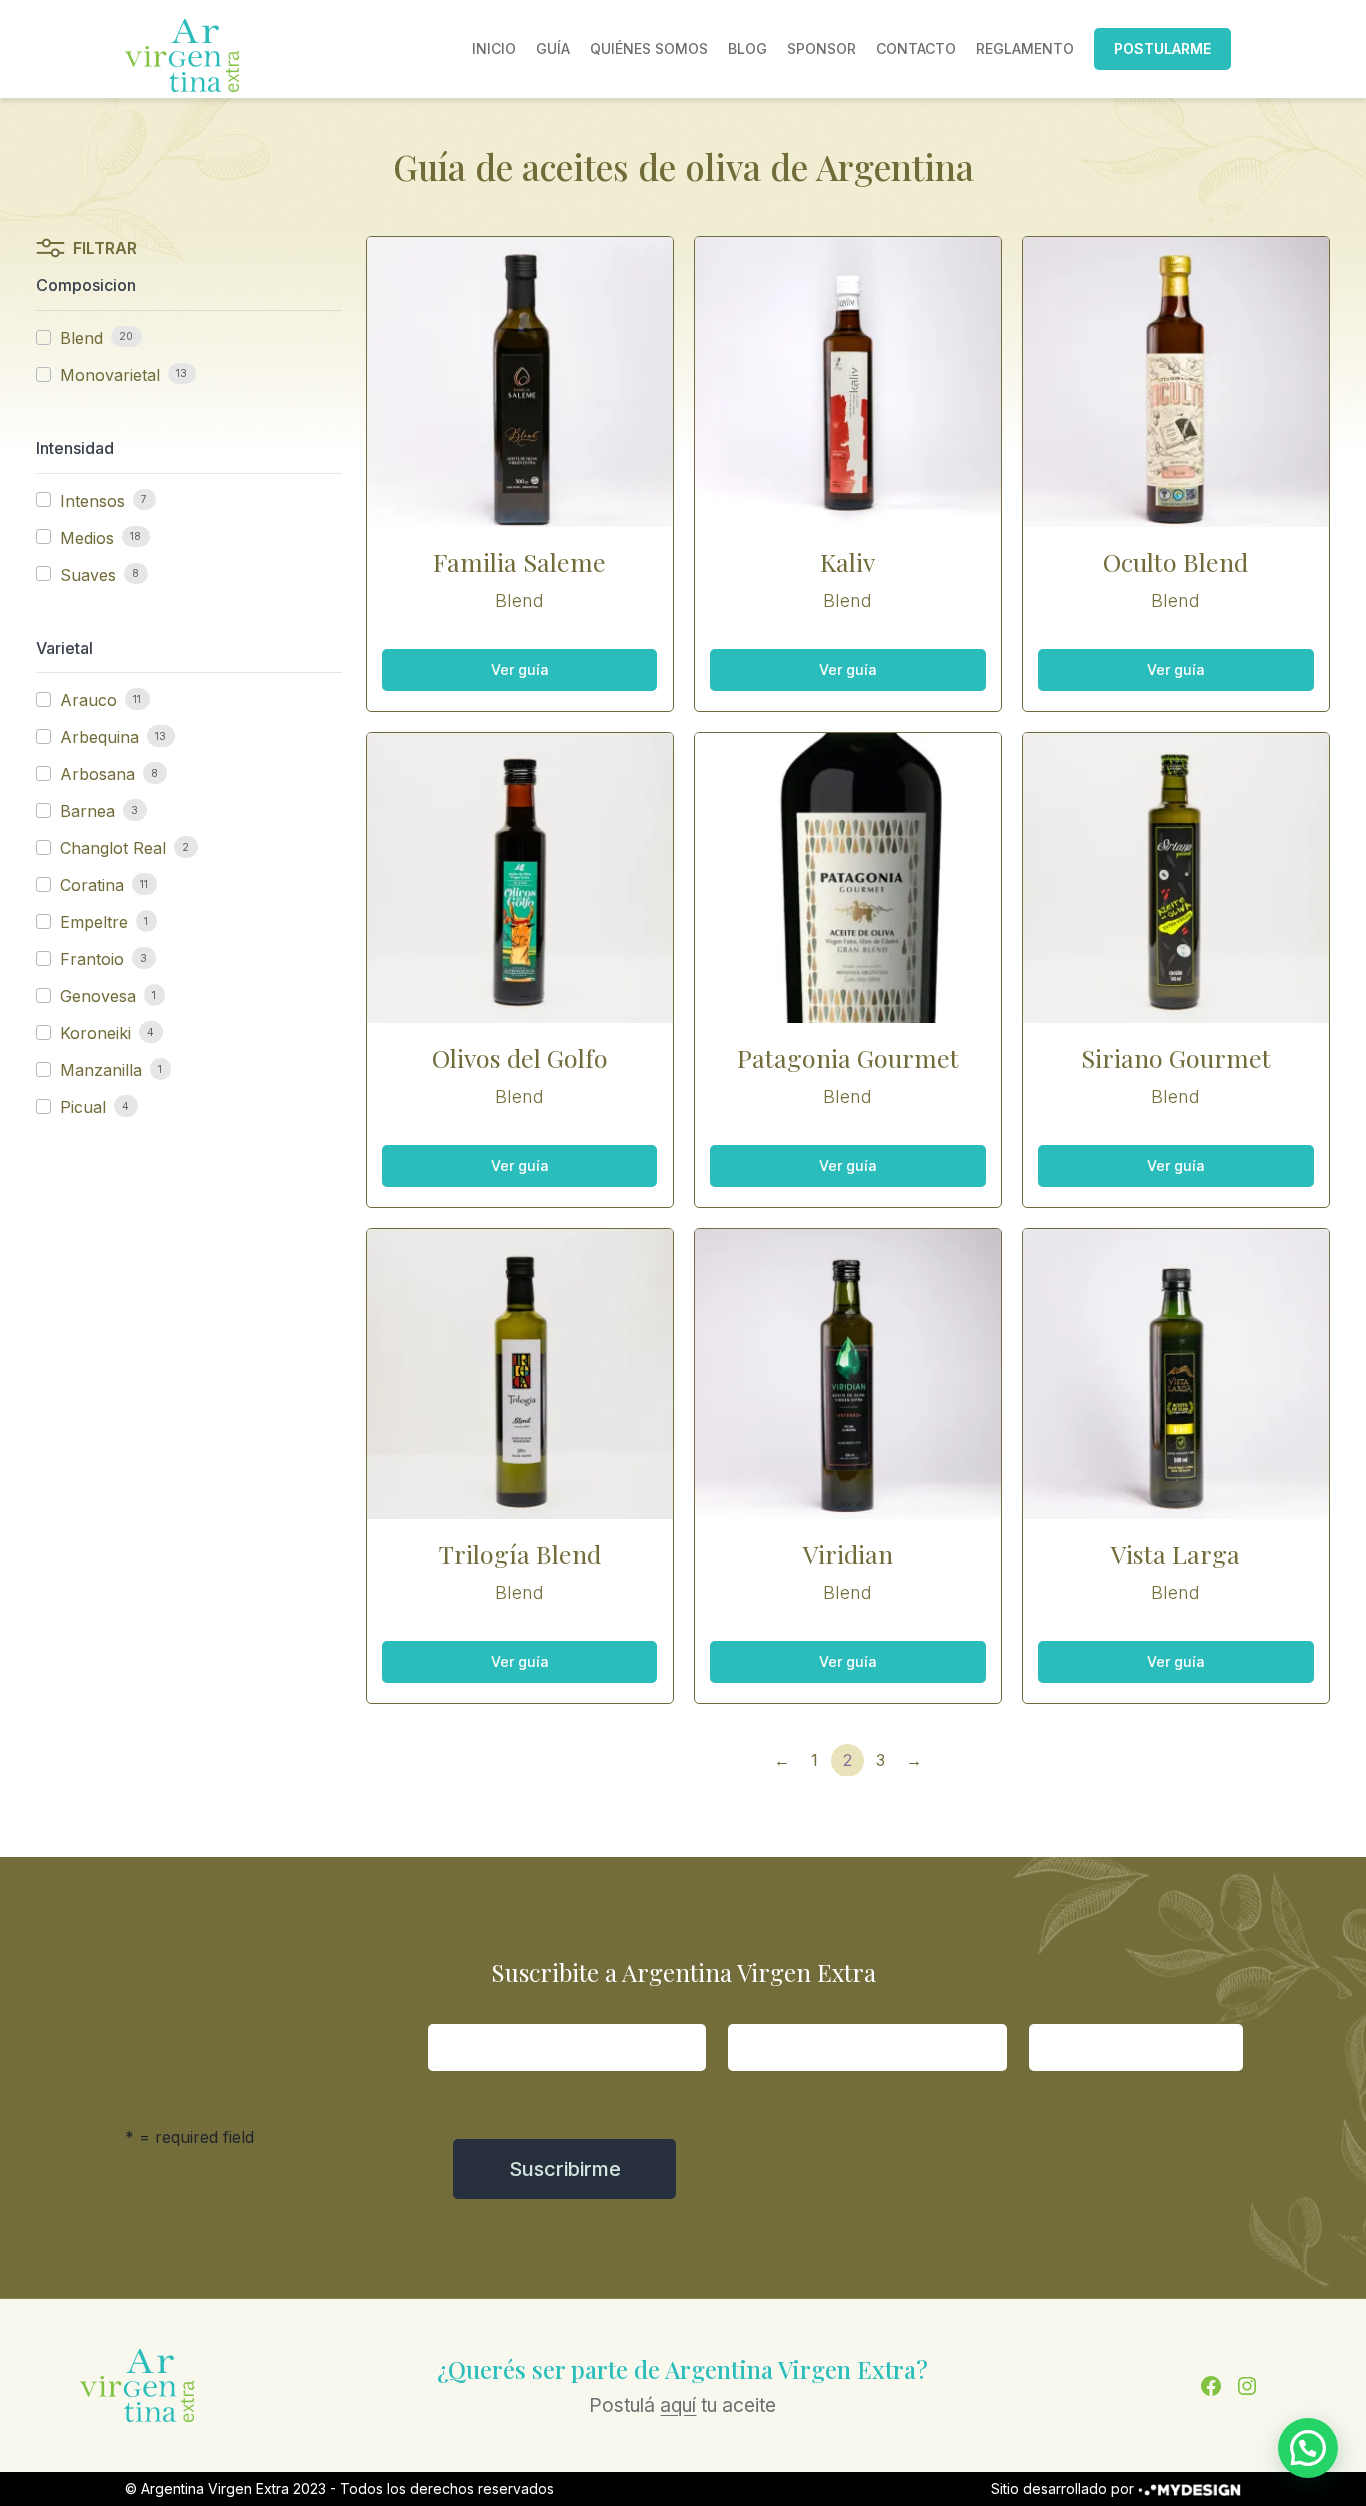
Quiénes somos (649, 48)
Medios (87, 538)
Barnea (87, 811)
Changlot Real (113, 848)
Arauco (88, 700)
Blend (81, 338)
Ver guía (520, 669)
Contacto (916, 48)
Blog (747, 48)
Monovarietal (110, 375)
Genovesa (98, 996)
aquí (678, 2405)
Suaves (88, 575)
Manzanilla (101, 1070)
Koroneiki (95, 1033)
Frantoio (92, 959)
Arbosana (97, 774)
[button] (1308, 2448)
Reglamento (1025, 48)
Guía (553, 48)
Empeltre (94, 922)
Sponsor (821, 48)
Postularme (1162, 48)
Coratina (92, 885)
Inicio (494, 48)
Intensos (92, 501)
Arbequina (99, 737)
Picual (83, 1107)
